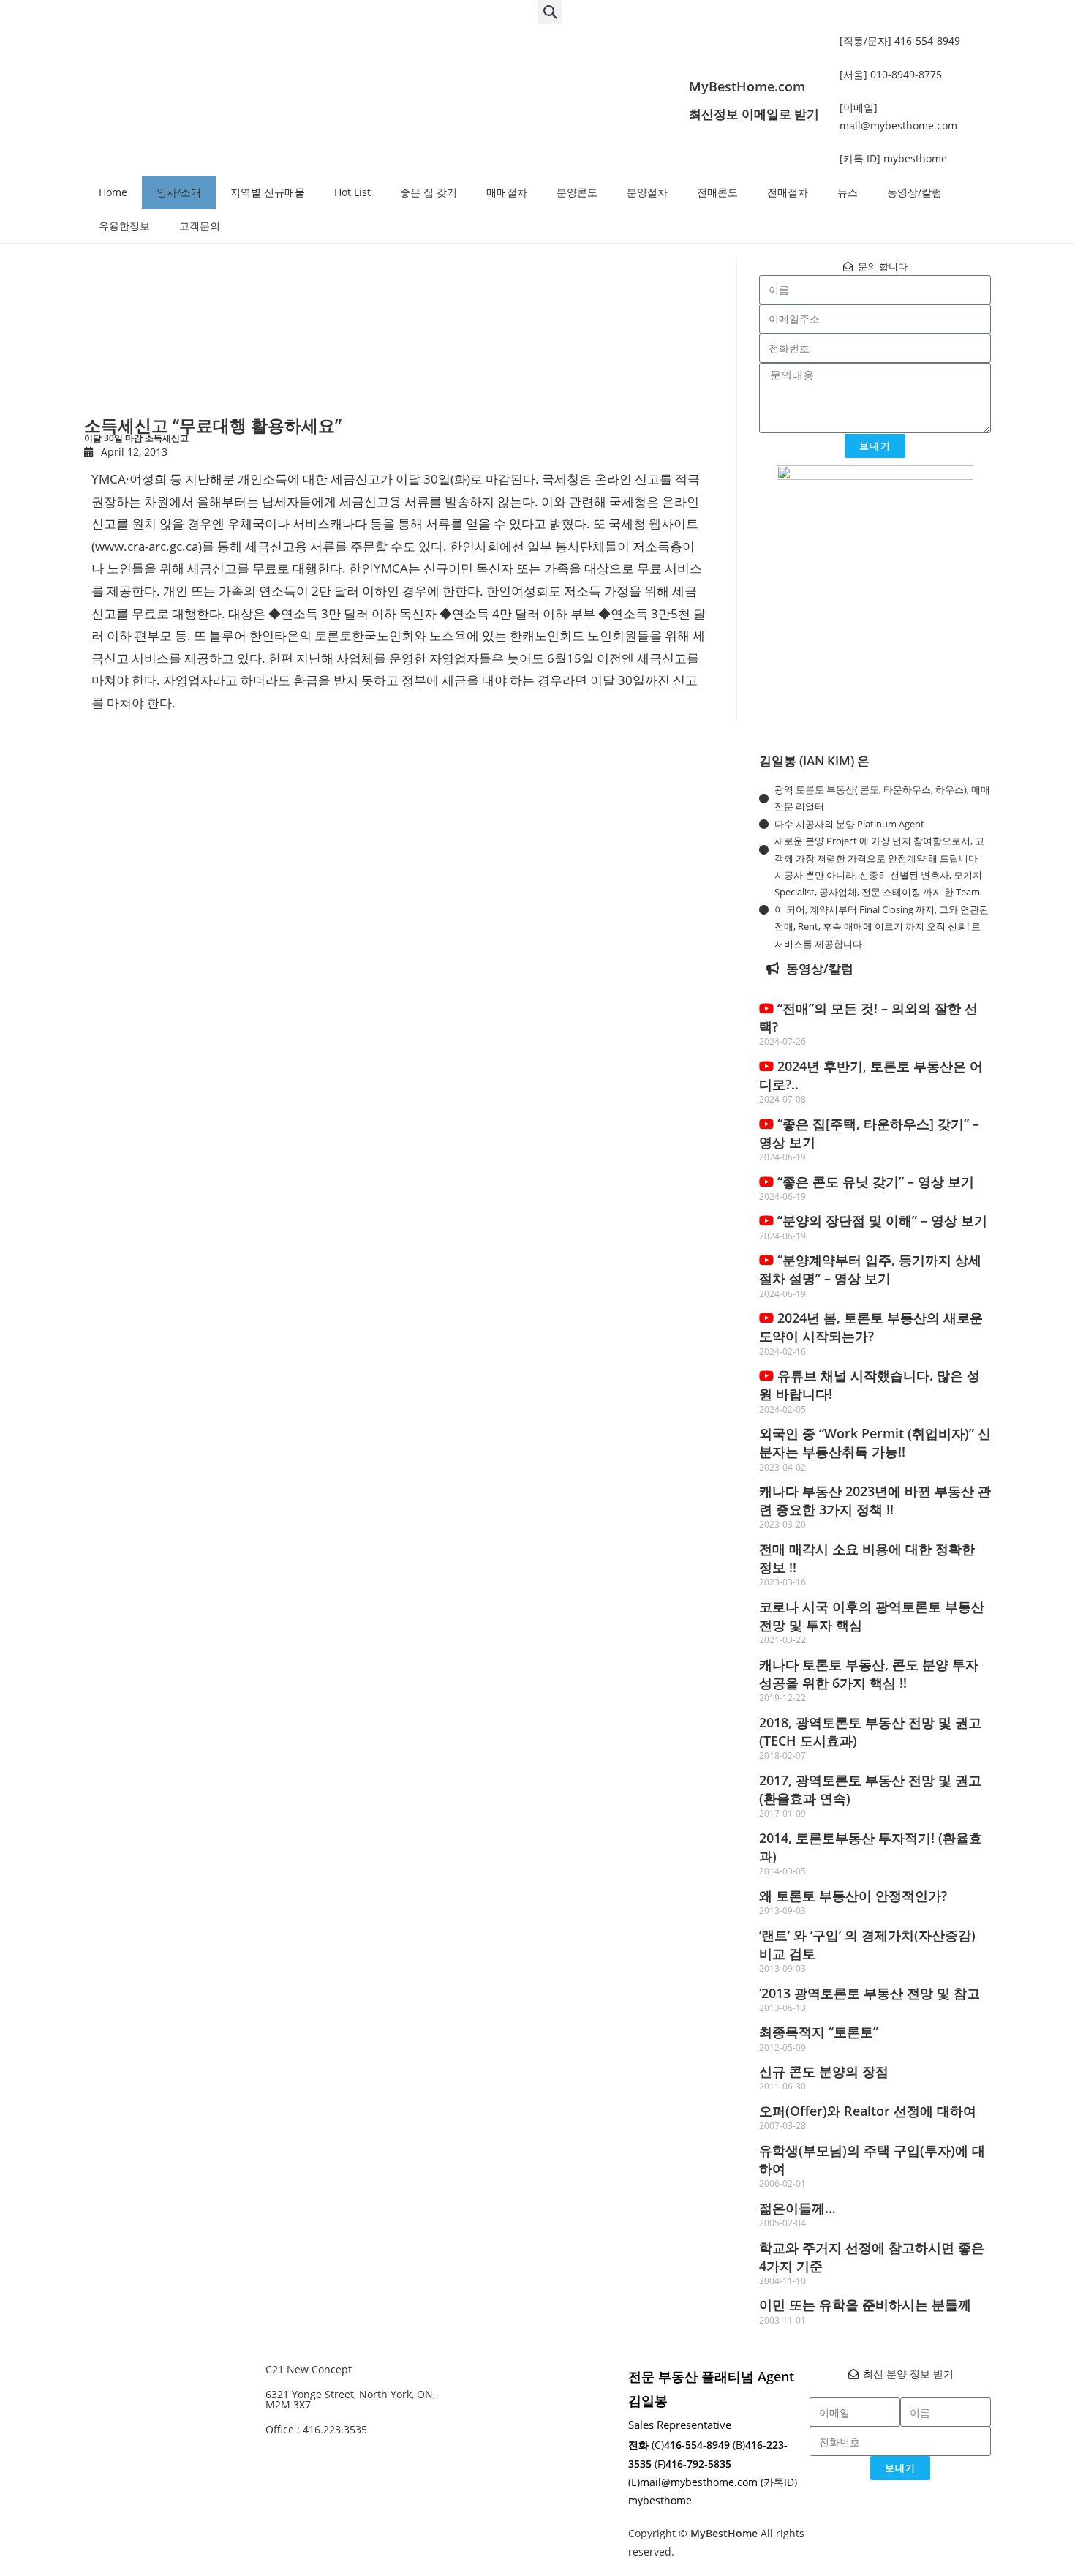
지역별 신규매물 (268, 192)
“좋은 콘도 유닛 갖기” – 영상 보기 (874, 1182)
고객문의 (200, 226)
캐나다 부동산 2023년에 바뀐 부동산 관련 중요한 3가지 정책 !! (875, 1500)
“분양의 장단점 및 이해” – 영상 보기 (880, 1220)
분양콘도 (577, 192)
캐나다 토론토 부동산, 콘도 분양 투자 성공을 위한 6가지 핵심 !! (869, 1674)
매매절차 (507, 192)
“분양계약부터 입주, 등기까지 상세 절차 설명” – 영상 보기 (870, 1269)
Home (113, 192)
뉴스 (848, 192)
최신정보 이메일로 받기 (754, 114)
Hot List (352, 192)
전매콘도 (717, 192)
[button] (550, 12)
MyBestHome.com (747, 86)
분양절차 (647, 192)
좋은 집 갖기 (429, 192)
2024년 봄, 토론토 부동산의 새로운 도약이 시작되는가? (871, 1327)
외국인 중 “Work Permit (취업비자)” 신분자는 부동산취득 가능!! (875, 1442)
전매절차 (788, 192)
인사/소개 (179, 192)
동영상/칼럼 (914, 192)
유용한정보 (124, 226)
